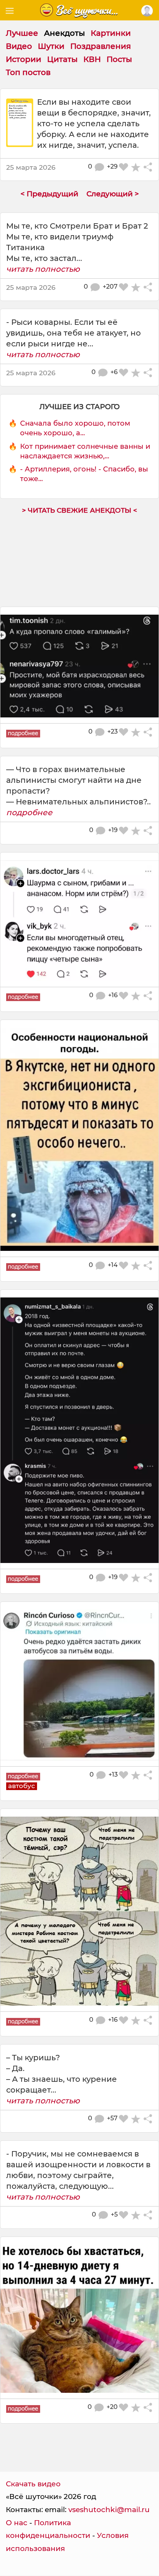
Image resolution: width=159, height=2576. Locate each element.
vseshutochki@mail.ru (109, 2510)
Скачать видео (33, 2484)
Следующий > (113, 194)
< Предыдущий (49, 194)
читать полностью (43, 269)
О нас (17, 2523)
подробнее (29, 812)
